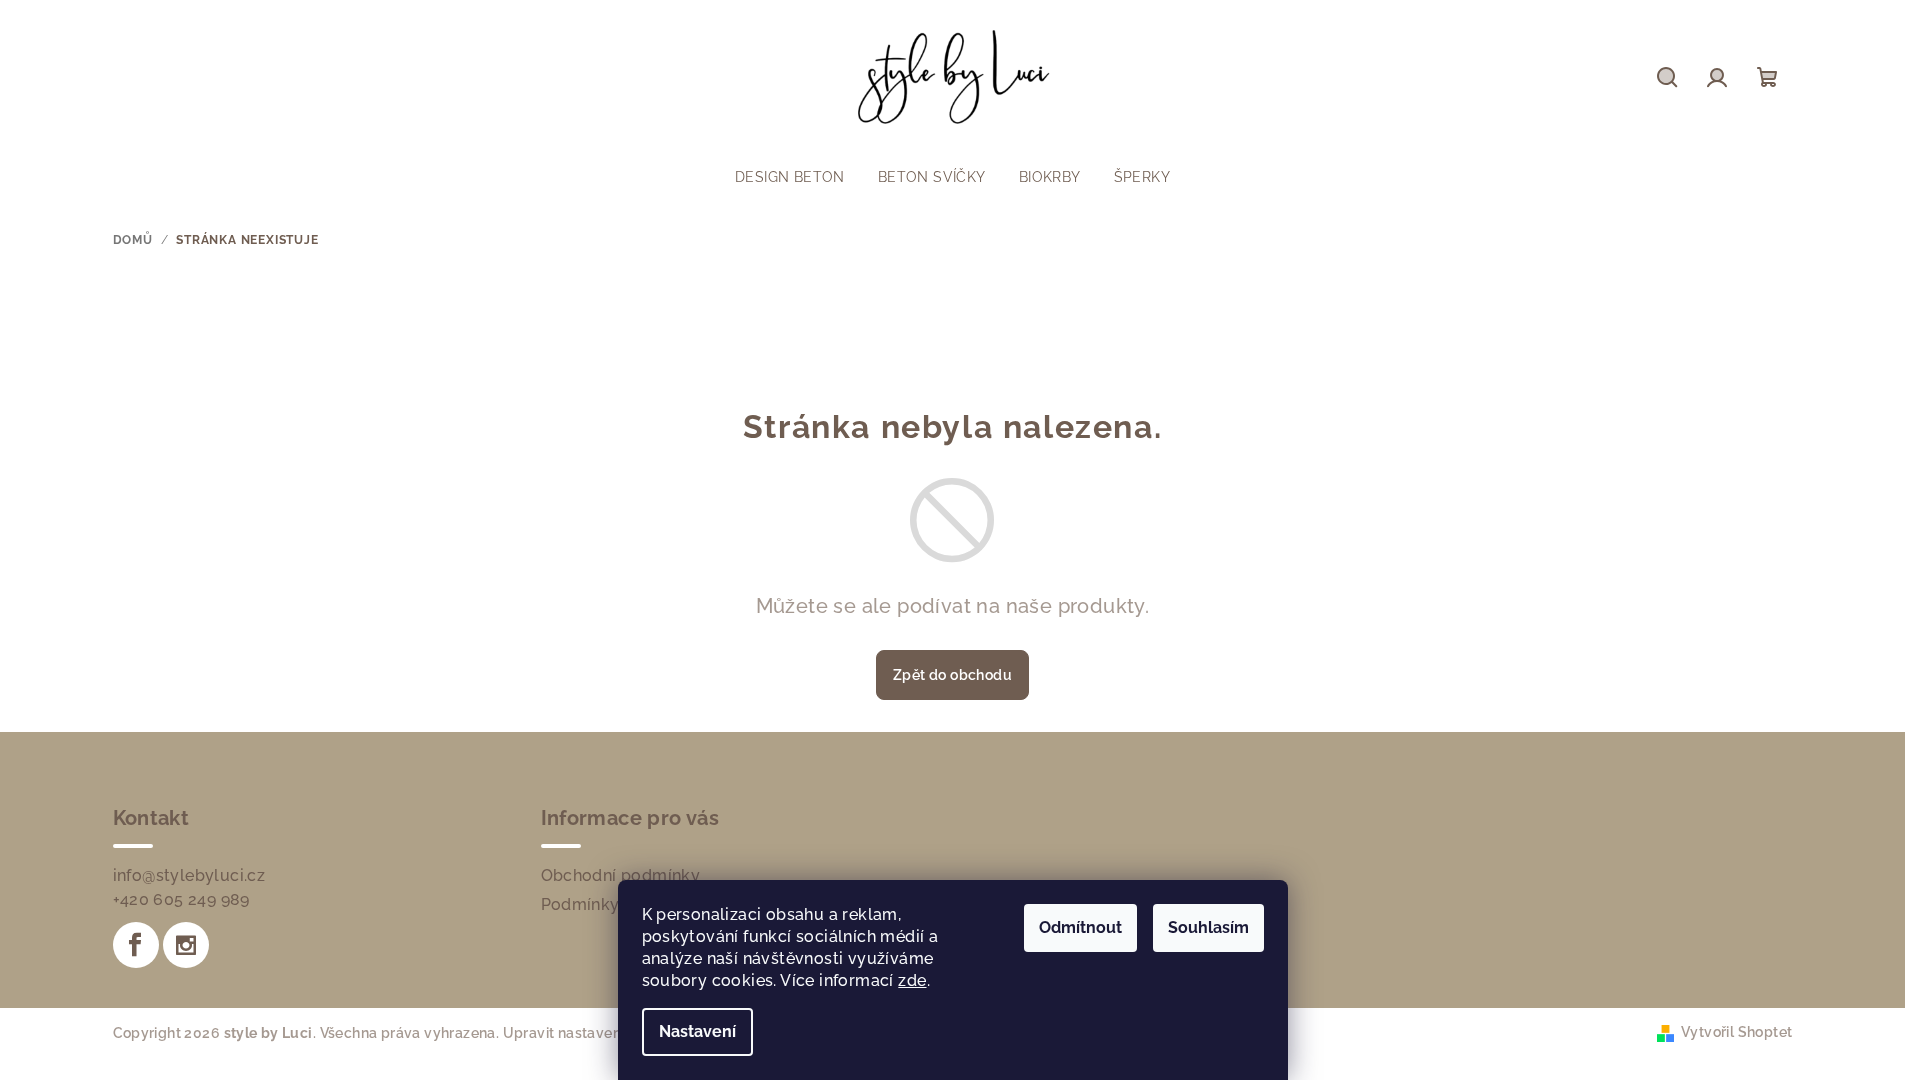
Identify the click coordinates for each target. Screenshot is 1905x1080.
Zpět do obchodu (952, 675)
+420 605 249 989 (181, 899)
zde (912, 980)
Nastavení (697, 1031)
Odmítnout (1080, 927)
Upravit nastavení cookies (592, 1033)
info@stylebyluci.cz (189, 875)
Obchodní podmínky (621, 875)
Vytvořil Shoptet (1736, 1032)
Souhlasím (1208, 927)
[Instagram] (186, 945)
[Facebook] (136, 945)
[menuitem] (790, 177)
